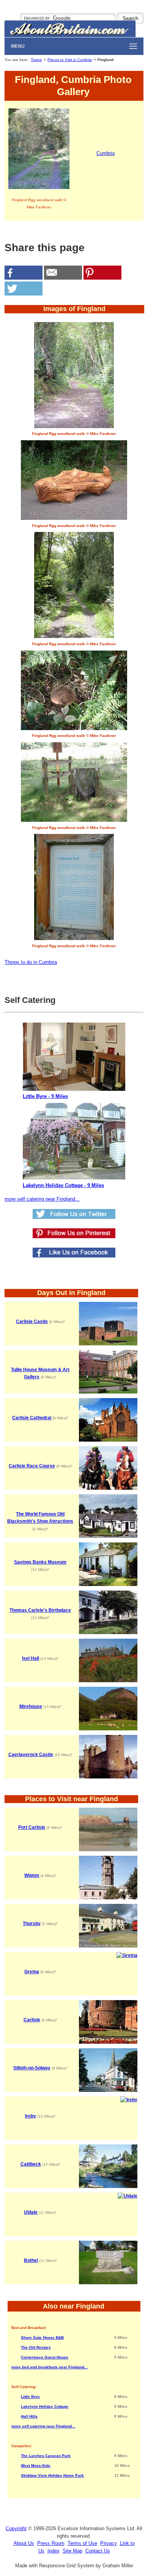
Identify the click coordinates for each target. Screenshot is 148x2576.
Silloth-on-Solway (32, 2068)
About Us (24, 2543)
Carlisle (32, 2020)
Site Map (72, 2551)
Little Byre (30, 2397)
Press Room (51, 2543)
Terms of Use (82, 2543)
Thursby (32, 1924)
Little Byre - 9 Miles (45, 1096)
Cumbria (105, 153)
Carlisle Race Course (32, 1466)
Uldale (31, 2212)
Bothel (31, 2260)
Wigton (32, 1875)
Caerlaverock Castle (31, 1755)
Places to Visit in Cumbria (70, 60)
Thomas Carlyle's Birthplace (40, 1610)
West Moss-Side (36, 2466)
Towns (36, 60)
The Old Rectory (36, 2347)
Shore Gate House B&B (42, 2337)
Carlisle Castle (32, 1322)
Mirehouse (31, 1706)
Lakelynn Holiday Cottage (45, 2406)
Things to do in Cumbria (31, 962)
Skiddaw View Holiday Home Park (52, 2475)
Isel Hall (31, 1658)
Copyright (16, 2528)
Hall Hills (29, 2416)
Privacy (109, 2543)
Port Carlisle (32, 1827)
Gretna (32, 1972)
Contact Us (98, 2551)
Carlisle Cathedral (32, 1418)
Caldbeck (31, 2164)
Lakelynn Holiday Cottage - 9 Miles (63, 1185)
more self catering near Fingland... (42, 1199)
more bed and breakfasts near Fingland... (50, 2367)
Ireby (31, 2116)
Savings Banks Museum (40, 1562)
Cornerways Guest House (45, 2357)
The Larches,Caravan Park (46, 2456)
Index (54, 2551)
